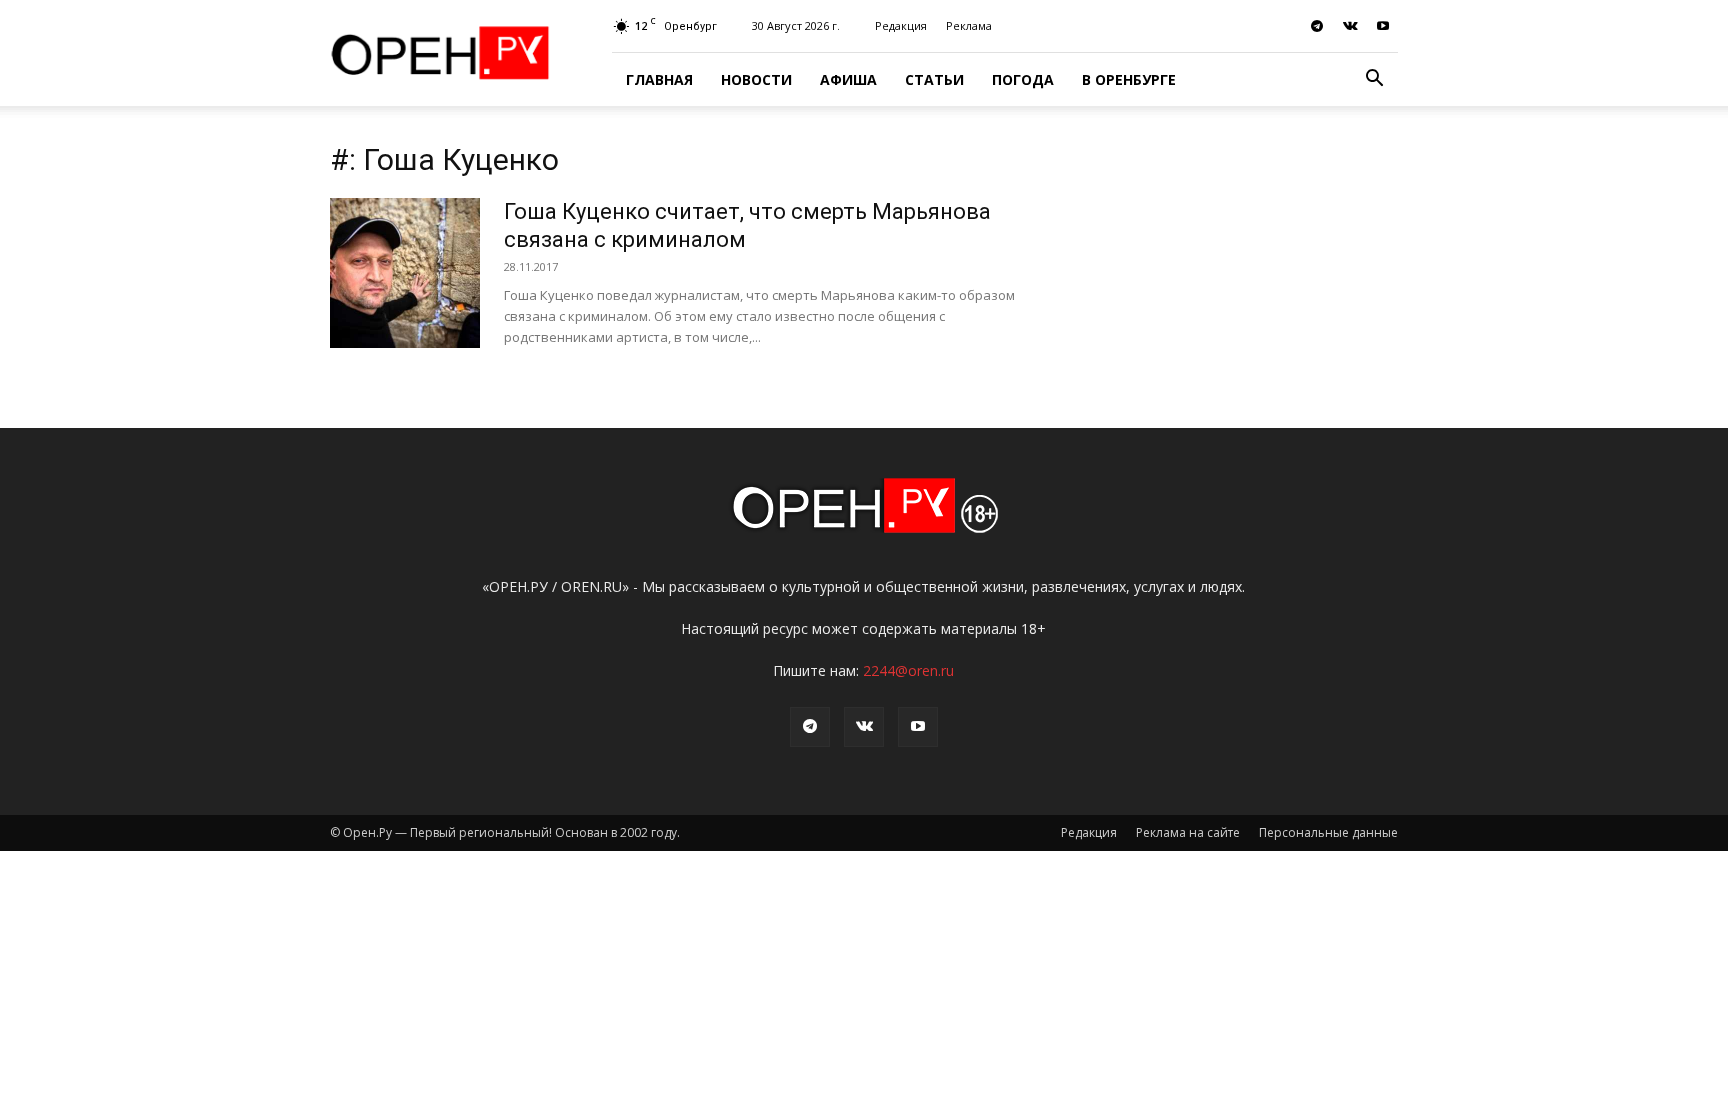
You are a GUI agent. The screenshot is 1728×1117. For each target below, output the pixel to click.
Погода (1023, 79)
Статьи (934, 79)
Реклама (969, 25)
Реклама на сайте (1188, 832)
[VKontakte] (1350, 26)
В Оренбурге (1129, 79)
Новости (756, 79)
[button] (1374, 80)
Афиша (848, 79)
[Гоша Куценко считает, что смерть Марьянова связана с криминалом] (405, 273)
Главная (659, 79)
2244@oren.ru (908, 670)
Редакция (901, 25)
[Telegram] (1317, 26)
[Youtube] (1383, 26)
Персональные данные (1328, 832)
